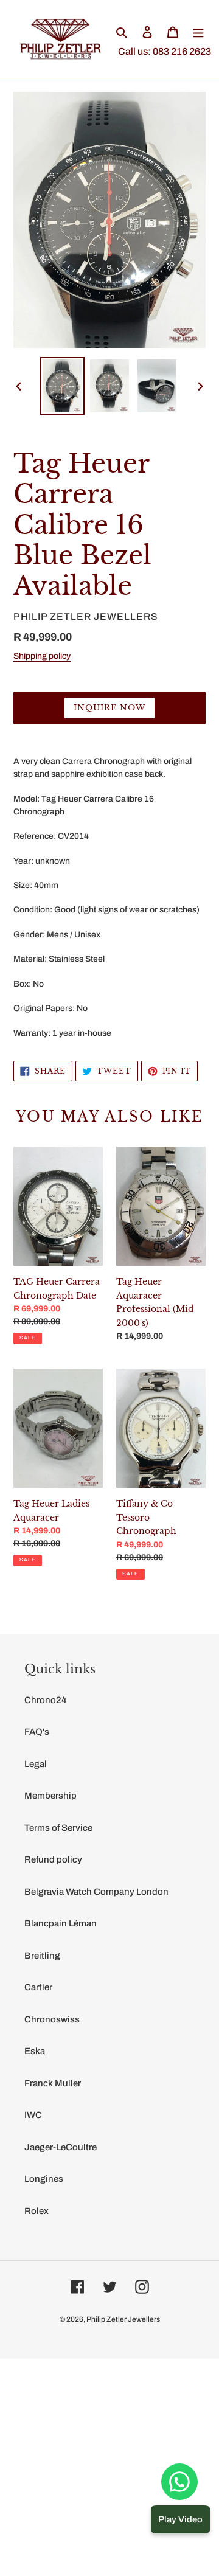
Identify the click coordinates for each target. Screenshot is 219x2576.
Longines (44, 2179)
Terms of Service (58, 1828)
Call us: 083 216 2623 (165, 51)
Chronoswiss (52, 2019)
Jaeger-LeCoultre (61, 2147)
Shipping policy (42, 656)
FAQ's (37, 1732)
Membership (50, 1796)
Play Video (180, 2519)
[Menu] (198, 32)
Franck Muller (53, 2083)
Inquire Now (109, 708)
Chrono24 (45, 1700)
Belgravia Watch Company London (96, 1892)
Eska (35, 2051)
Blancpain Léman (61, 1923)
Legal (36, 1764)
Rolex (36, 2211)
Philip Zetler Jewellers (123, 2319)
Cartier (38, 1987)
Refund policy (53, 1859)
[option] (62, 386)
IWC (33, 2115)
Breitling (42, 1956)
